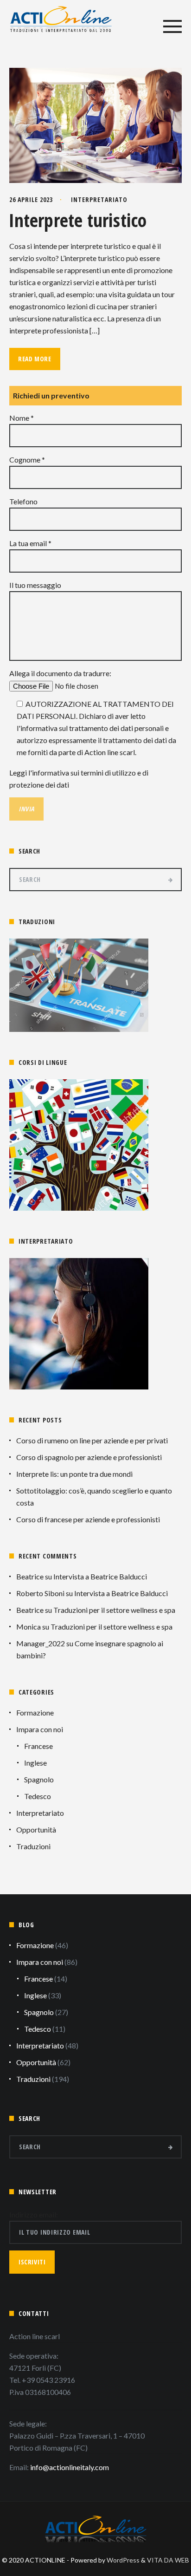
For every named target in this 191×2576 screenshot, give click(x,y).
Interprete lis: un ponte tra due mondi (74, 1474)
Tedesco (38, 1796)
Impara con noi (40, 1729)
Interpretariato (99, 199)
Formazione (35, 1712)
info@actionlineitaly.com (70, 2467)
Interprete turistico (78, 220)
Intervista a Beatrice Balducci (100, 1576)
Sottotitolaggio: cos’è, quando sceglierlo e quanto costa (94, 1497)
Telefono (23, 501)
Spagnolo (39, 1779)
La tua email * (30, 543)
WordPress (123, 2560)
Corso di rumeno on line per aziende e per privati (92, 1440)
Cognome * (27, 460)
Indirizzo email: (34, 2214)
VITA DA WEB (168, 2560)
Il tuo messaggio (35, 585)
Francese (38, 1746)
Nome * (22, 418)
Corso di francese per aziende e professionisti (88, 1519)
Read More (35, 359)
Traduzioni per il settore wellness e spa (114, 1610)
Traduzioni (33, 1846)
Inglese (35, 1763)
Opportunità (36, 1829)
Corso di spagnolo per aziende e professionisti (89, 1457)
